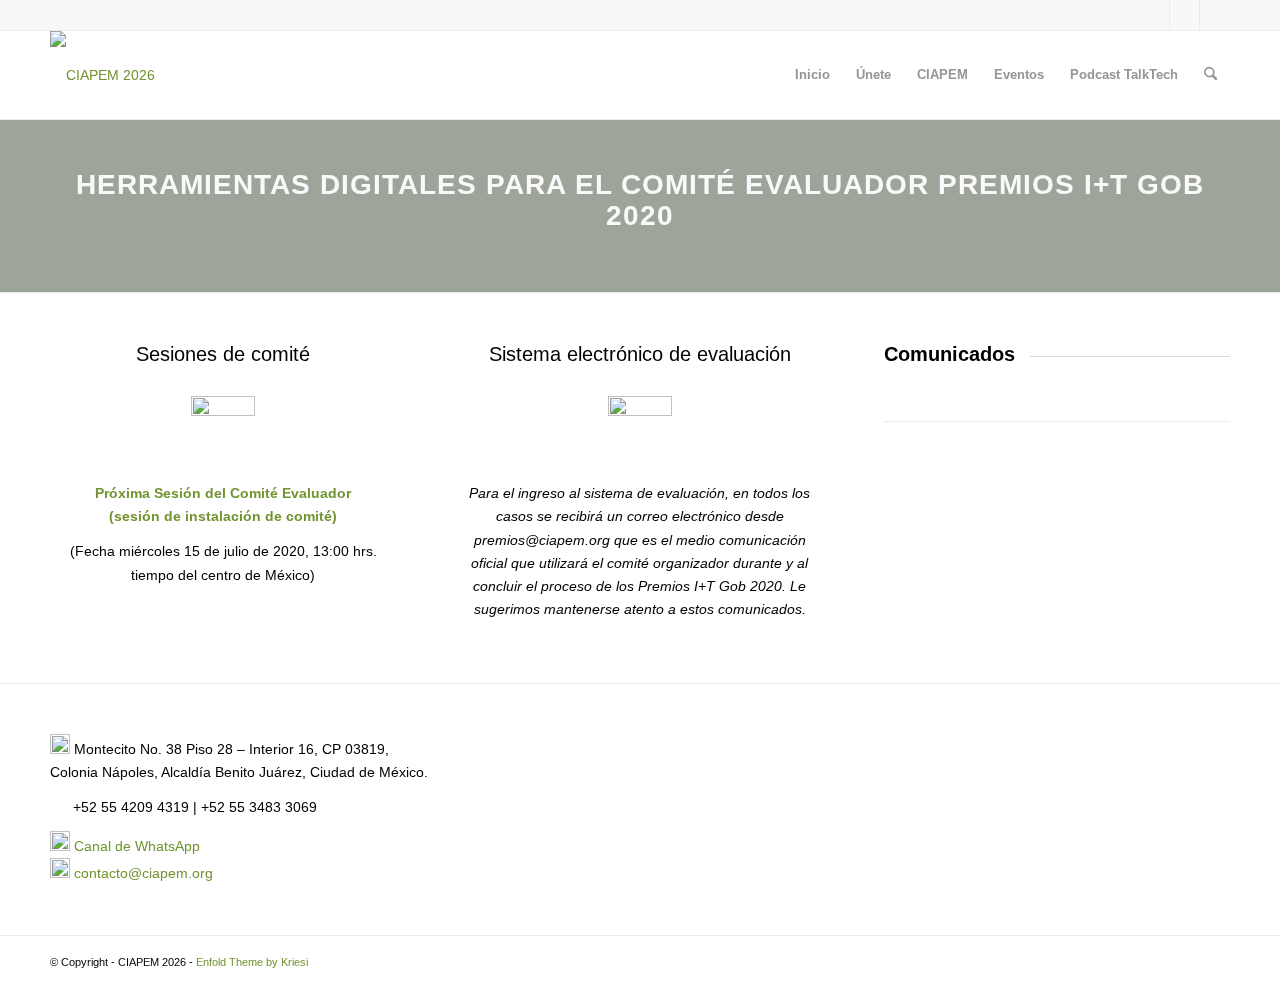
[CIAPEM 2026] (102, 75)
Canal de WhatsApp (137, 846)
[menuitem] (812, 75)
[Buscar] (1210, 75)
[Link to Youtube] (1215, 15)
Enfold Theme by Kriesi (252, 962)
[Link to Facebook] (1184, 15)
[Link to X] (1154, 15)
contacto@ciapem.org (143, 873)
